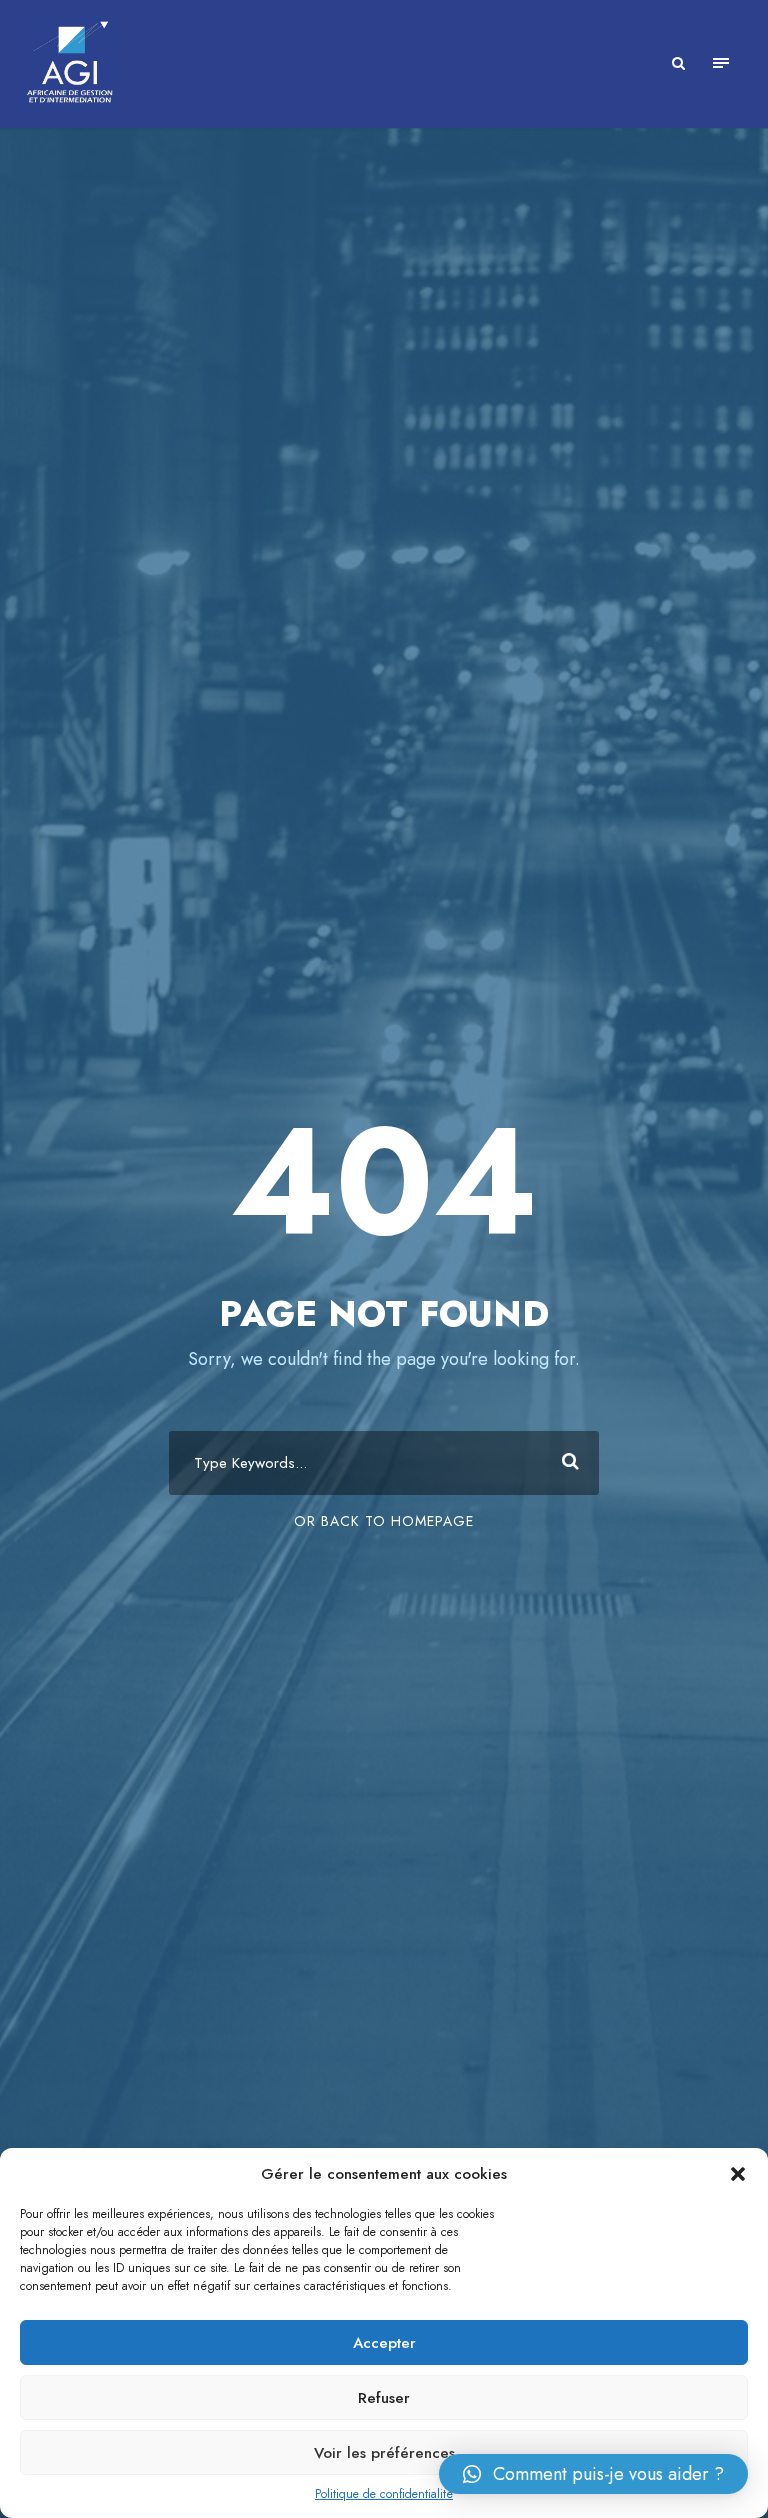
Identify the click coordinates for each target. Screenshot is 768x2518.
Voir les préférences (384, 2453)
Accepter (384, 2343)
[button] (738, 2174)
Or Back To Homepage (384, 1521)
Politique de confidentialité (384, 2494)
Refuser (384, 2398)
